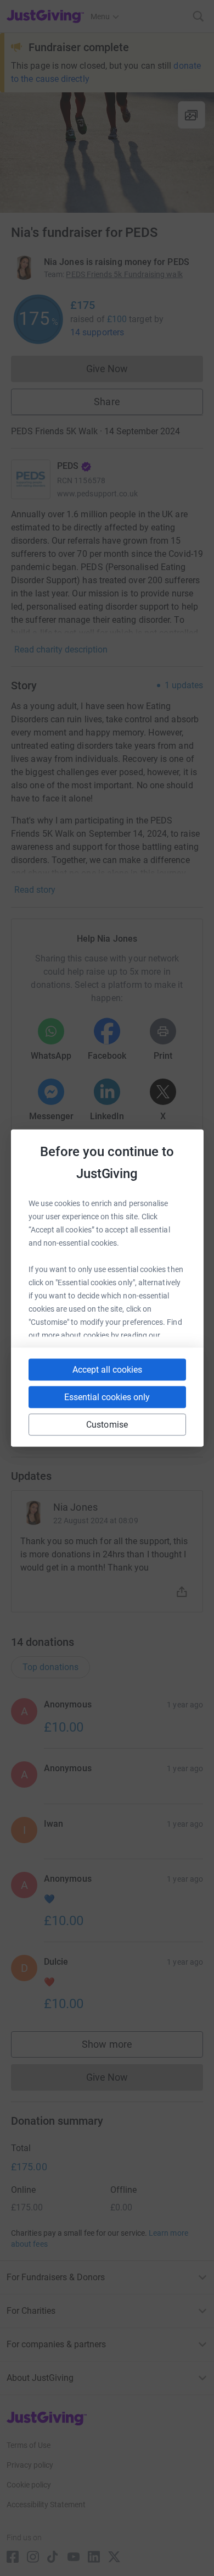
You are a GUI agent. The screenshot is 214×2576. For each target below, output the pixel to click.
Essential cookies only (107, 1397)
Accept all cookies (107, 1370)
